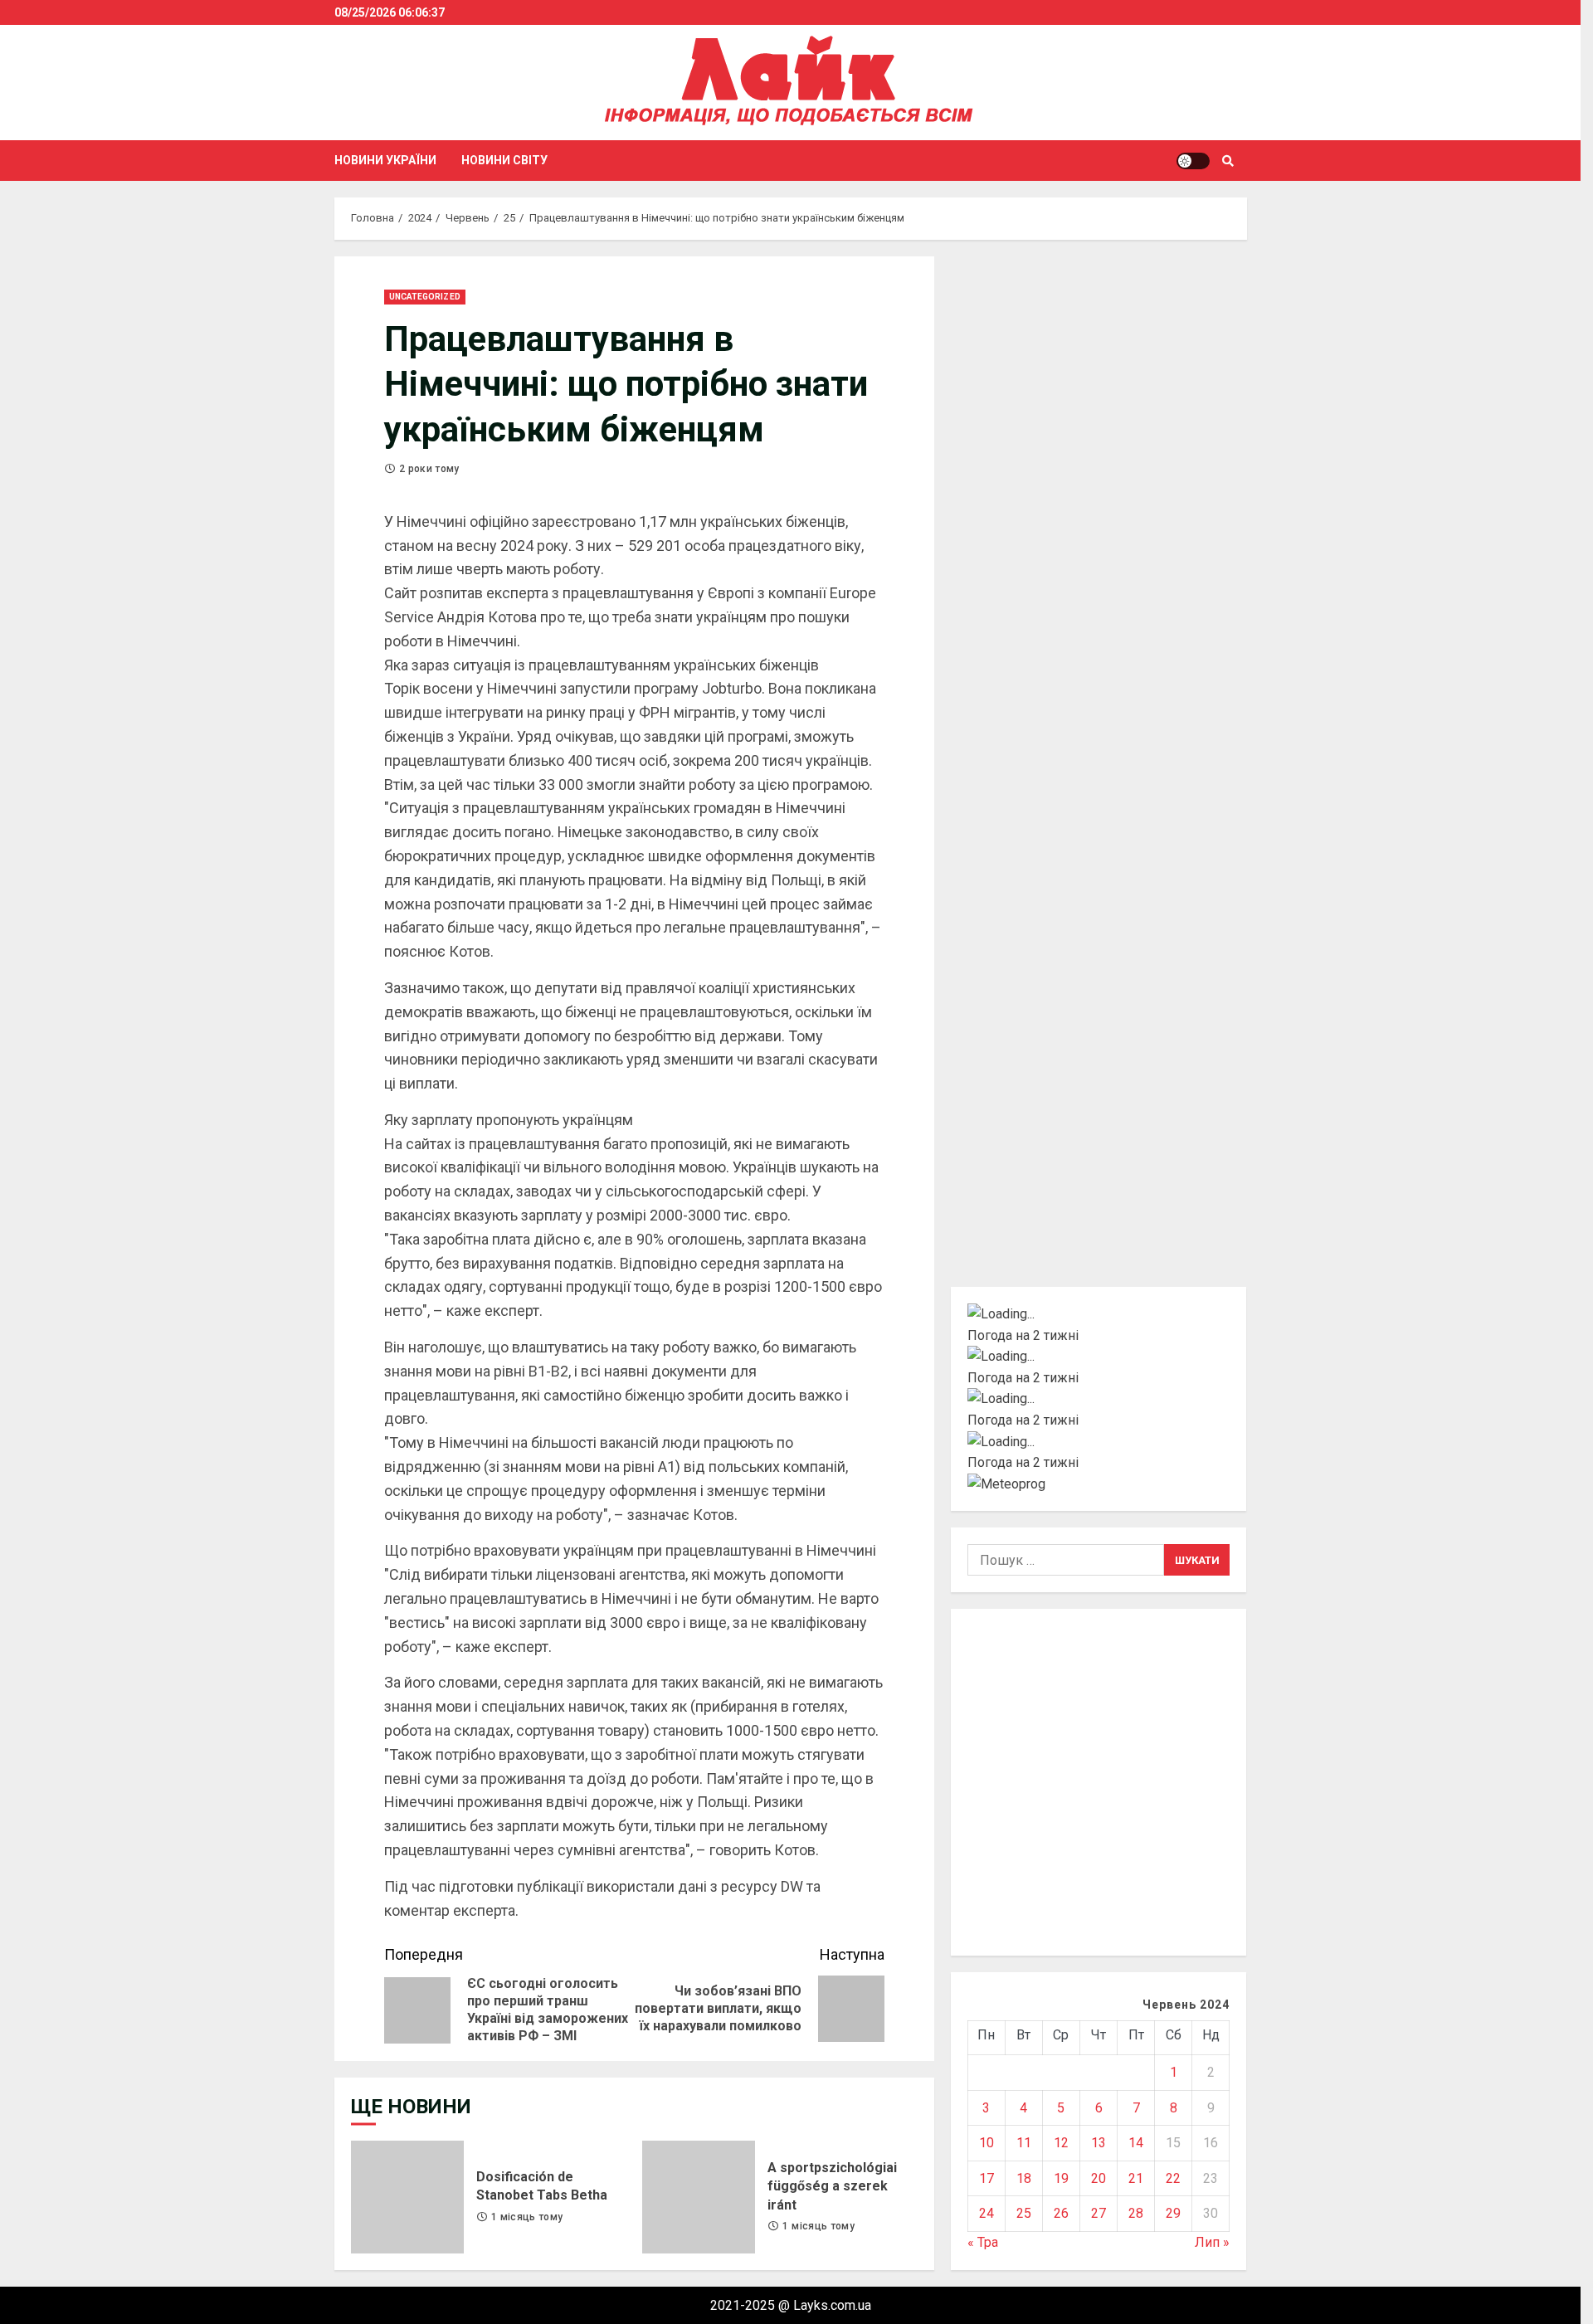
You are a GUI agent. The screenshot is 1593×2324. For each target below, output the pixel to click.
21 (1136, 2178)
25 (1024, 2213)
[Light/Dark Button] (1193, 161)
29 (1173, 2213)
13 (1099, 2143)
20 (1099, 2178)
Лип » (1212, 2242)
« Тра (983, 2242)
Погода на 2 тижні (1023, 1335)
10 (986, 2143)
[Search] (1228, 161)
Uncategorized (425, 297)
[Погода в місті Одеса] (1099, 1442)
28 (1136, 2213)
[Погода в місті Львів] (1099, 1399)
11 (1024, 2143)
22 (1173, 2178)
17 (986, 2178)
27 (1099, 2213)
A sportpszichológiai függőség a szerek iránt (699, 2197)
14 (1136, 2143)
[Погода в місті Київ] (1099, 1314)
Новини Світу (504, 160)
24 (986, 2213)
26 (1061, 2213)
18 (1024, 2178)
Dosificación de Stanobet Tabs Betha (407, 2197)
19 (1061, 2178)
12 (1061, 2143)
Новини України (385, 160)
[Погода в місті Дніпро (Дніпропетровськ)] (1099, 1357)
